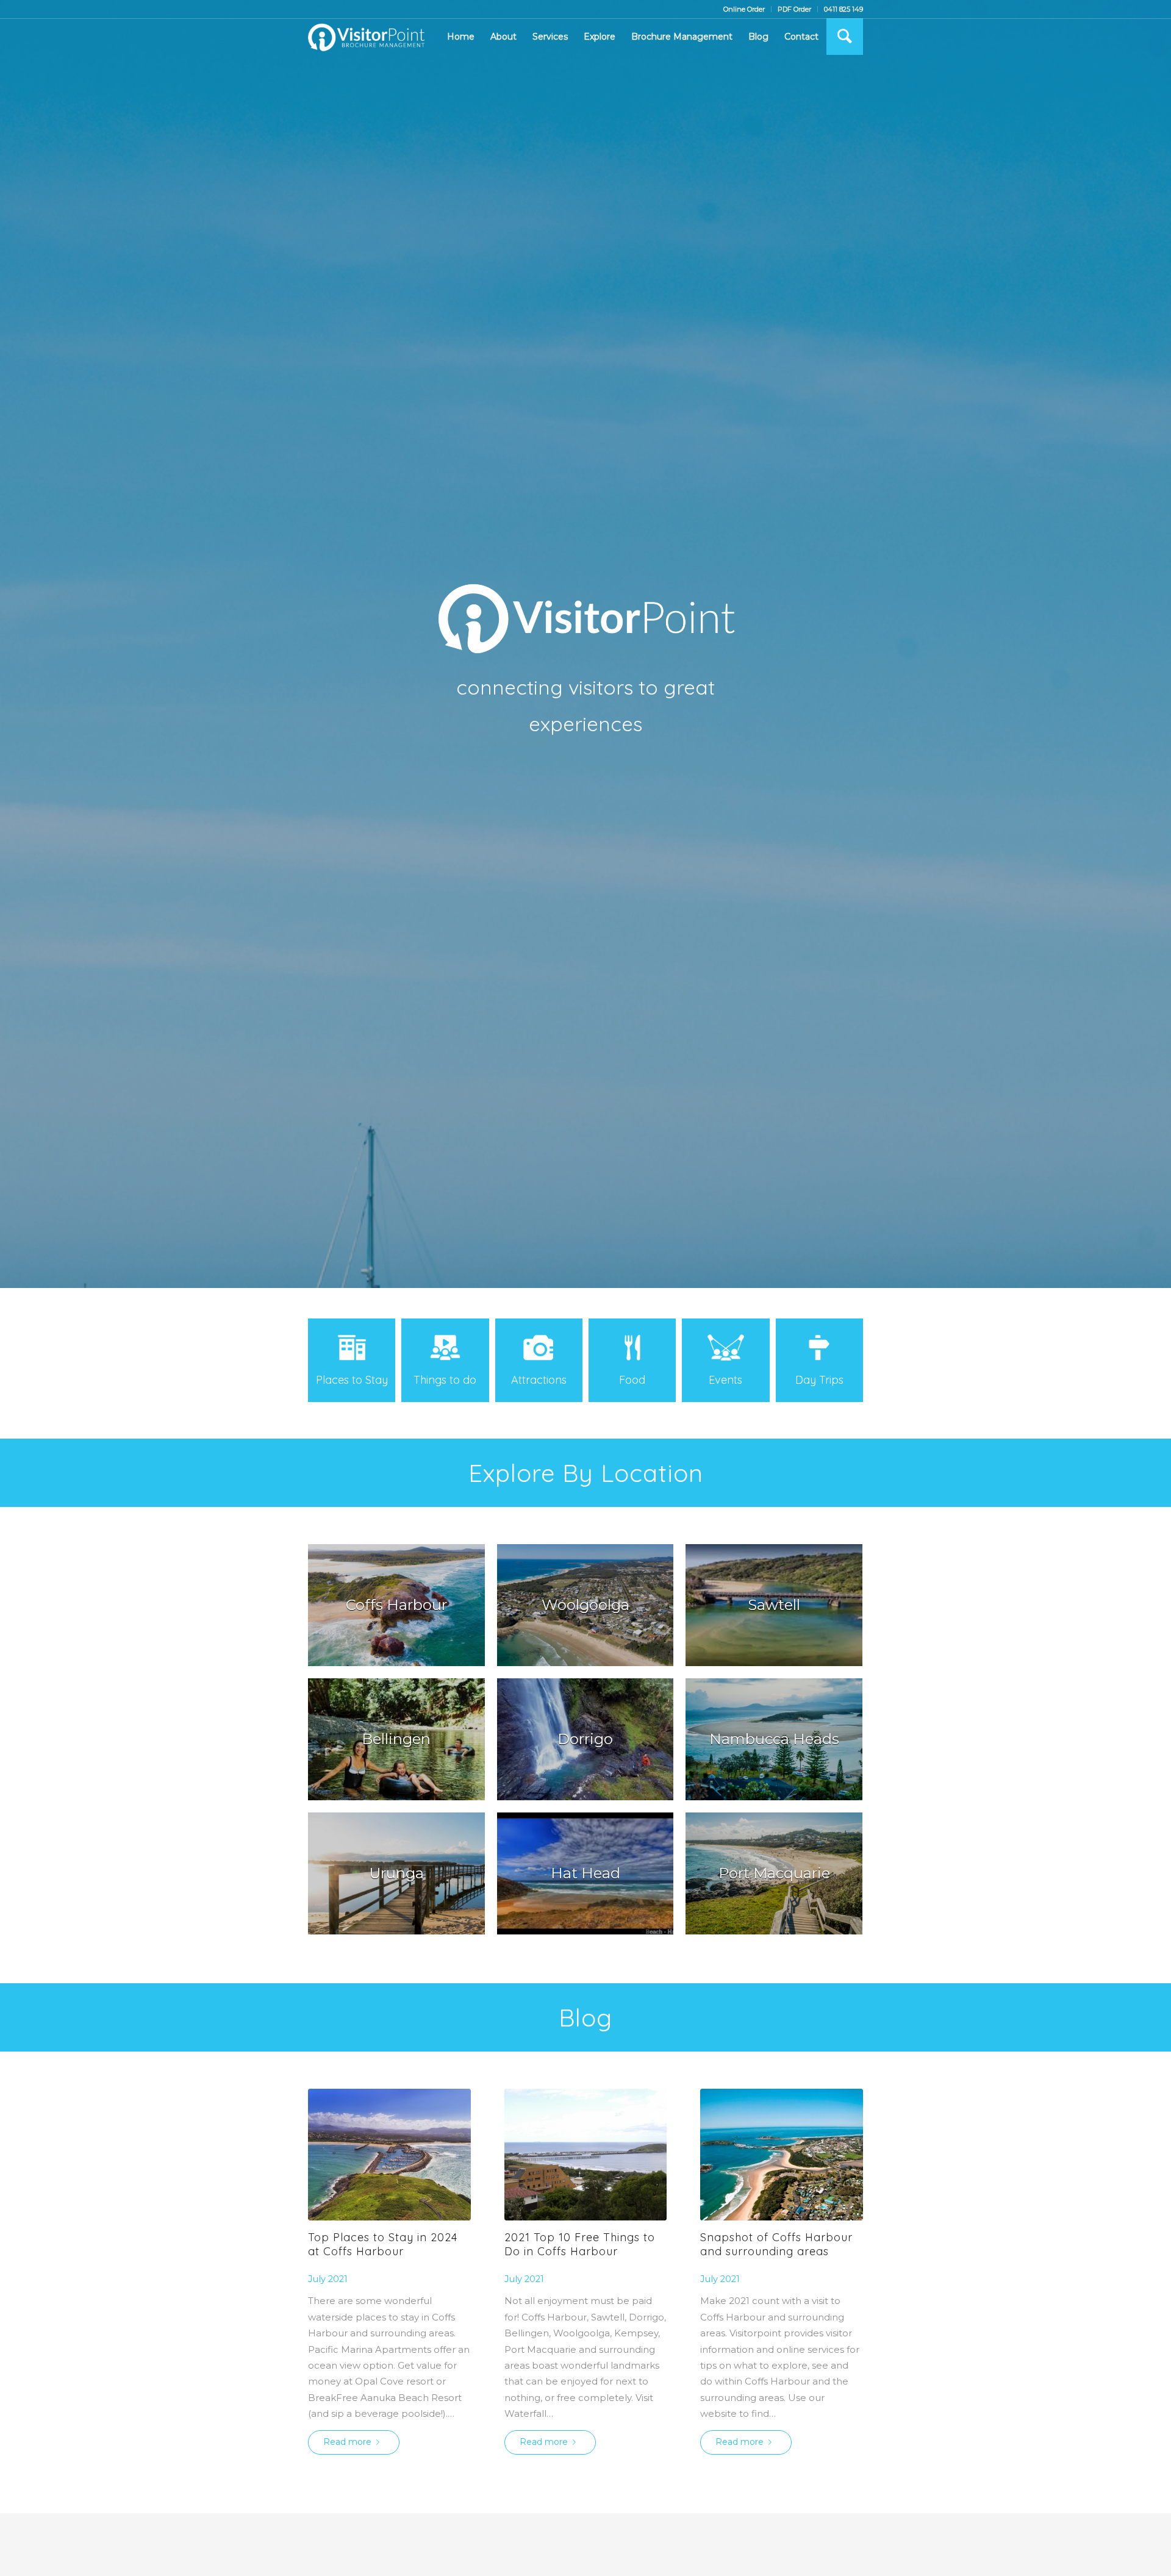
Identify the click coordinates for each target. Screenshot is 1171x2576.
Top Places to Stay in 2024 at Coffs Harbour (383, 2244)
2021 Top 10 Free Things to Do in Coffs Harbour (580, 2244)
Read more (347, 2442)
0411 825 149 (843, 9)
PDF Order (794, 9)
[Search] (845, 37)
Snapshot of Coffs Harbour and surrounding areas (776, 2244)
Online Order (744, 9)
